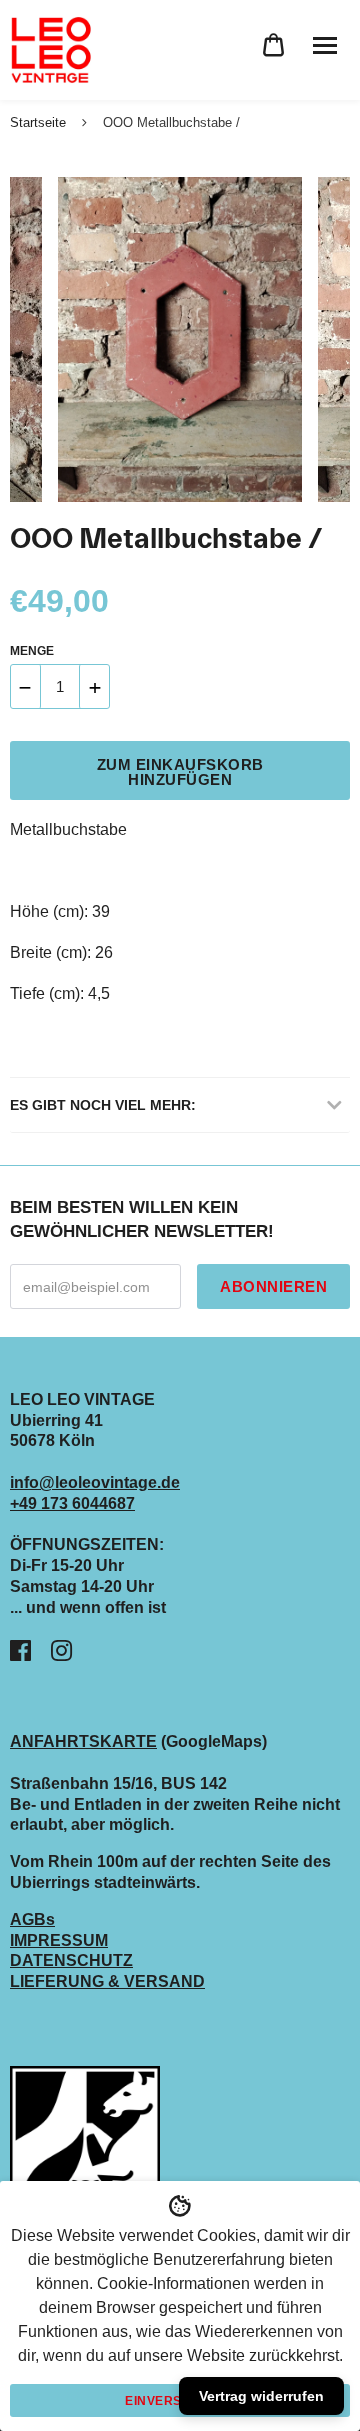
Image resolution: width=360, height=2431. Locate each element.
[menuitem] (273, 45)
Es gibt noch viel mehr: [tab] (103, 1105)
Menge (32, 651)
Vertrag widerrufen (261, 2396)
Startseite (38, 122)
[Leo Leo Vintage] (50, 50)
